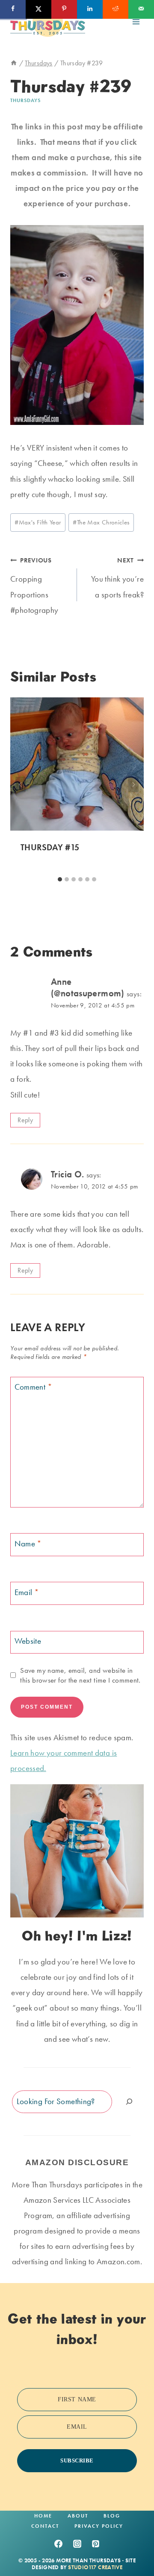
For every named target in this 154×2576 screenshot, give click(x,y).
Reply (25, 1120)
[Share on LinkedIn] (90, 9)
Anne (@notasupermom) (88, 988)
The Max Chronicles (101, 522)
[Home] (14, 63)
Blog (112, 2516)
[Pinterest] (96, 2544)
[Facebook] (58, 2544)
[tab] (60, 879)
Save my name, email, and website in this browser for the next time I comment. (80, 1675)
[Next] (133, 785)
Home (43, 2516)
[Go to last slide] (21, 785)
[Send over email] (141, 9)
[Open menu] (136, 22)
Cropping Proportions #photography (34, 586)
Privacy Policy (99, 2526)
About (78, 2516)
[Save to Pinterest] (64, 9)
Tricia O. (67, 1174)
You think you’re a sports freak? (117, 578)
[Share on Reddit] (115, 9)
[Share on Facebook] (13, 9)
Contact (45, 2526)
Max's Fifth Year (38, 522)
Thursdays (25, 100)
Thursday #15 (50, 847)
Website (28, 1641)
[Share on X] (38, 9)
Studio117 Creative (95, 2567)
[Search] (129, 2102)
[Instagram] (77, 2544)
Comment (33, 1387)
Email (27, 1592)
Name (28, 1544)
